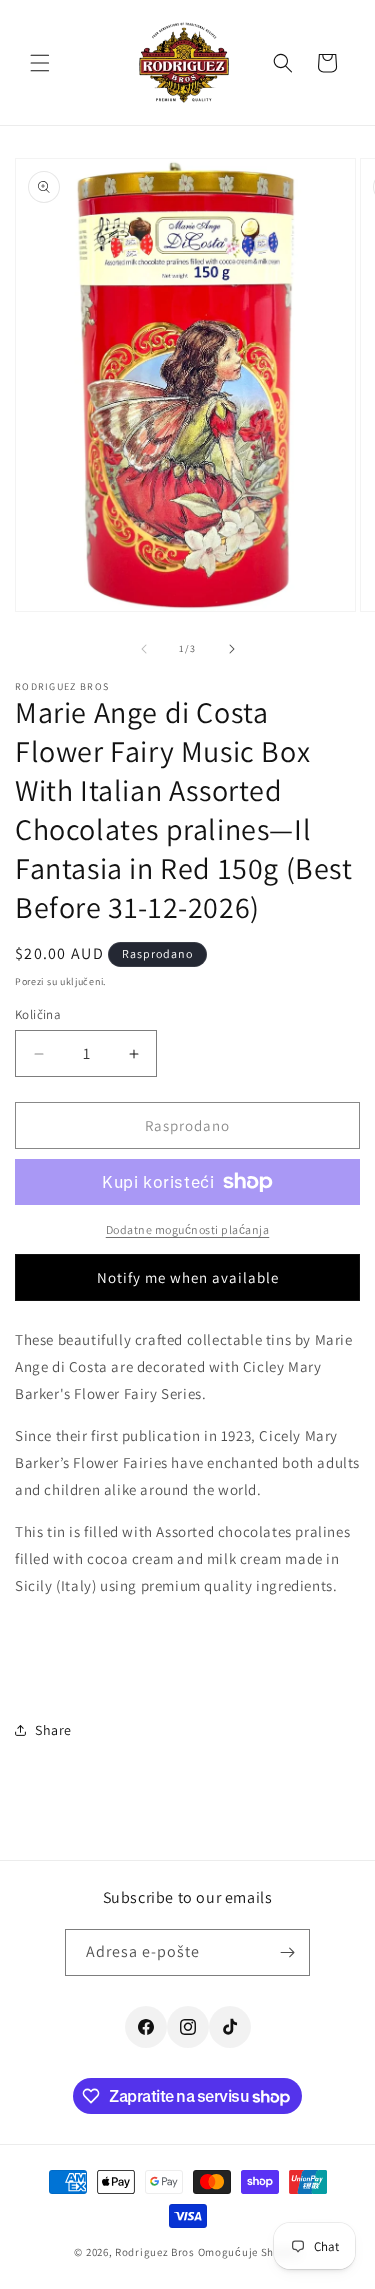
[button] (40, 63)
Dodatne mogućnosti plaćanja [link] (188, 1229)
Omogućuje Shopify (249, 2252)
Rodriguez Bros (155, 2252)
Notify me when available (188, 1277)
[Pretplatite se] (287, 1952)
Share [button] (53, 1730)
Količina (38, 1014)
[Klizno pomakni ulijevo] (144, 649)
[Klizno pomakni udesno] (232, 649)
